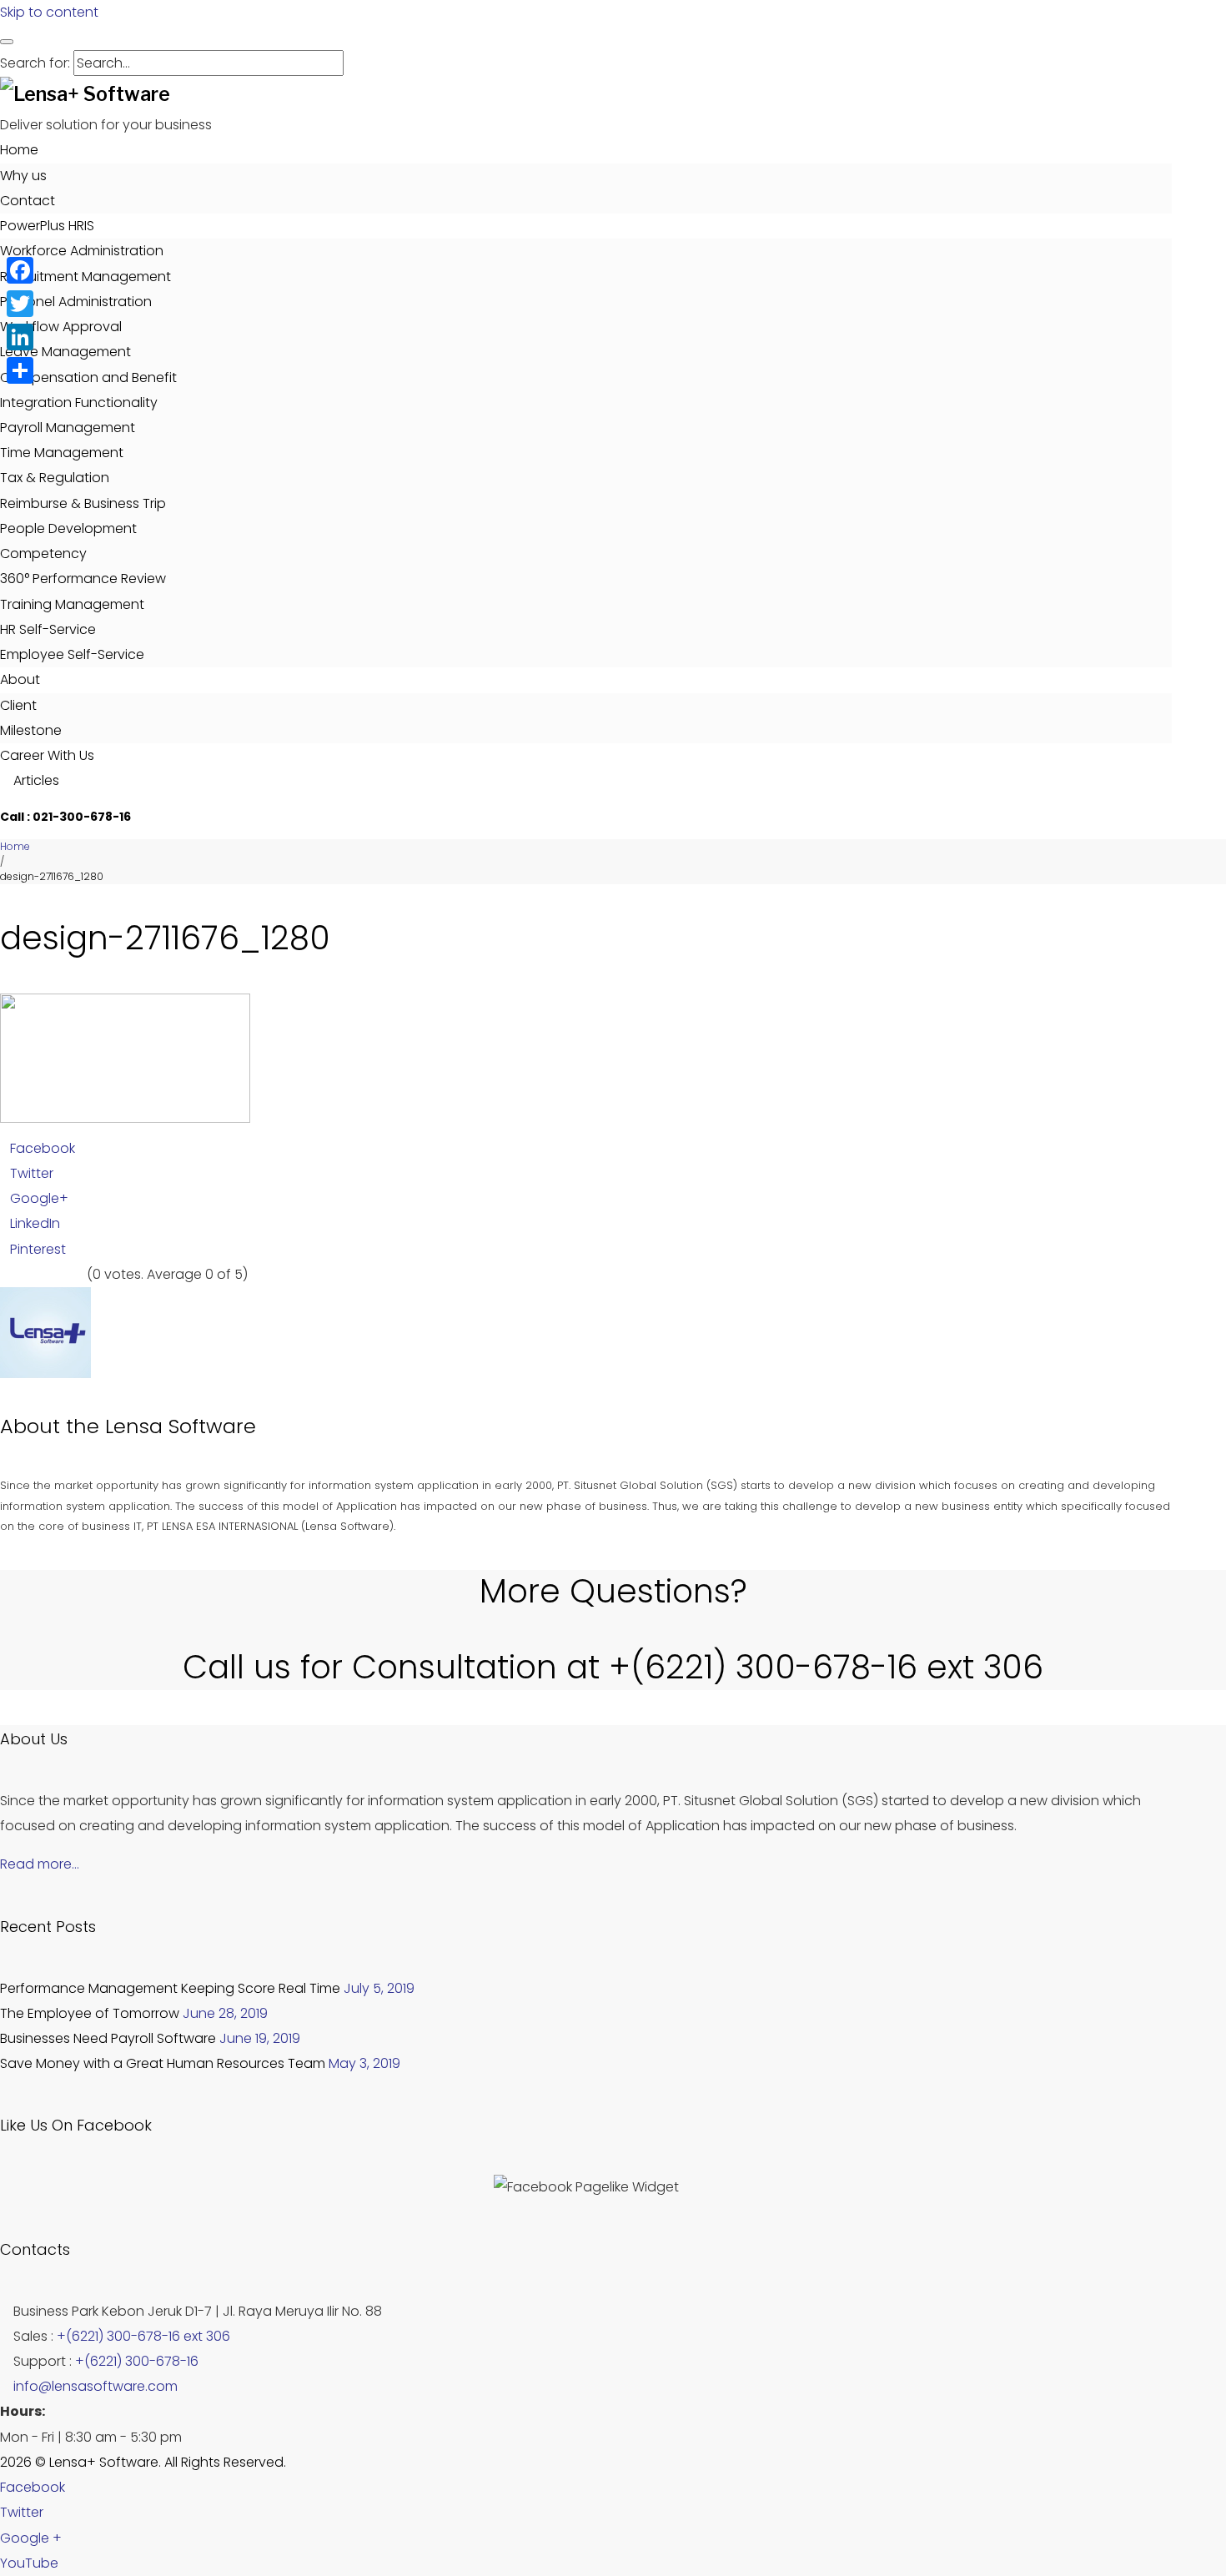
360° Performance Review (83, 579)
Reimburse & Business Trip (83, 503)
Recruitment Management (85, 277)
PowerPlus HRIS (47, 226)
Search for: (35, 63)
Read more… (40, 1864)
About (20, 679)
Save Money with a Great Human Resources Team (163, 2063)
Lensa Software (181, 1426)
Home (19, 150)
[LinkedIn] (20, 337)
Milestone (31, 730)
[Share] (20, 370)
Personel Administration (76, 302)
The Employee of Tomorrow (90, 2013)
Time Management (62, 453)
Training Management (72, 604)
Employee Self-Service (72, 654)
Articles (35, 780)
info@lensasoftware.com (95, 2386)
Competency (43, 553)
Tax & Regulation (55, 478)
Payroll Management (68, 428)
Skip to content (49, 12)
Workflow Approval (61, 327)
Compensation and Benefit (88, 377)
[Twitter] (20, 304)
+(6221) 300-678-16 (137, 2361)
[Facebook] (20, 270)
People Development (68, 528)
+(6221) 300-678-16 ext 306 (143, 2336)
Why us (23, 176)
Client (18, 705)
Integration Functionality (79, 402)
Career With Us (47, 755)
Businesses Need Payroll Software (108, 2038)
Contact (28, 201)
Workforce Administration (82, 251)
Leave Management (65, 352)
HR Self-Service (48, 629)
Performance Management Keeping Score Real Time (170, 1988)
